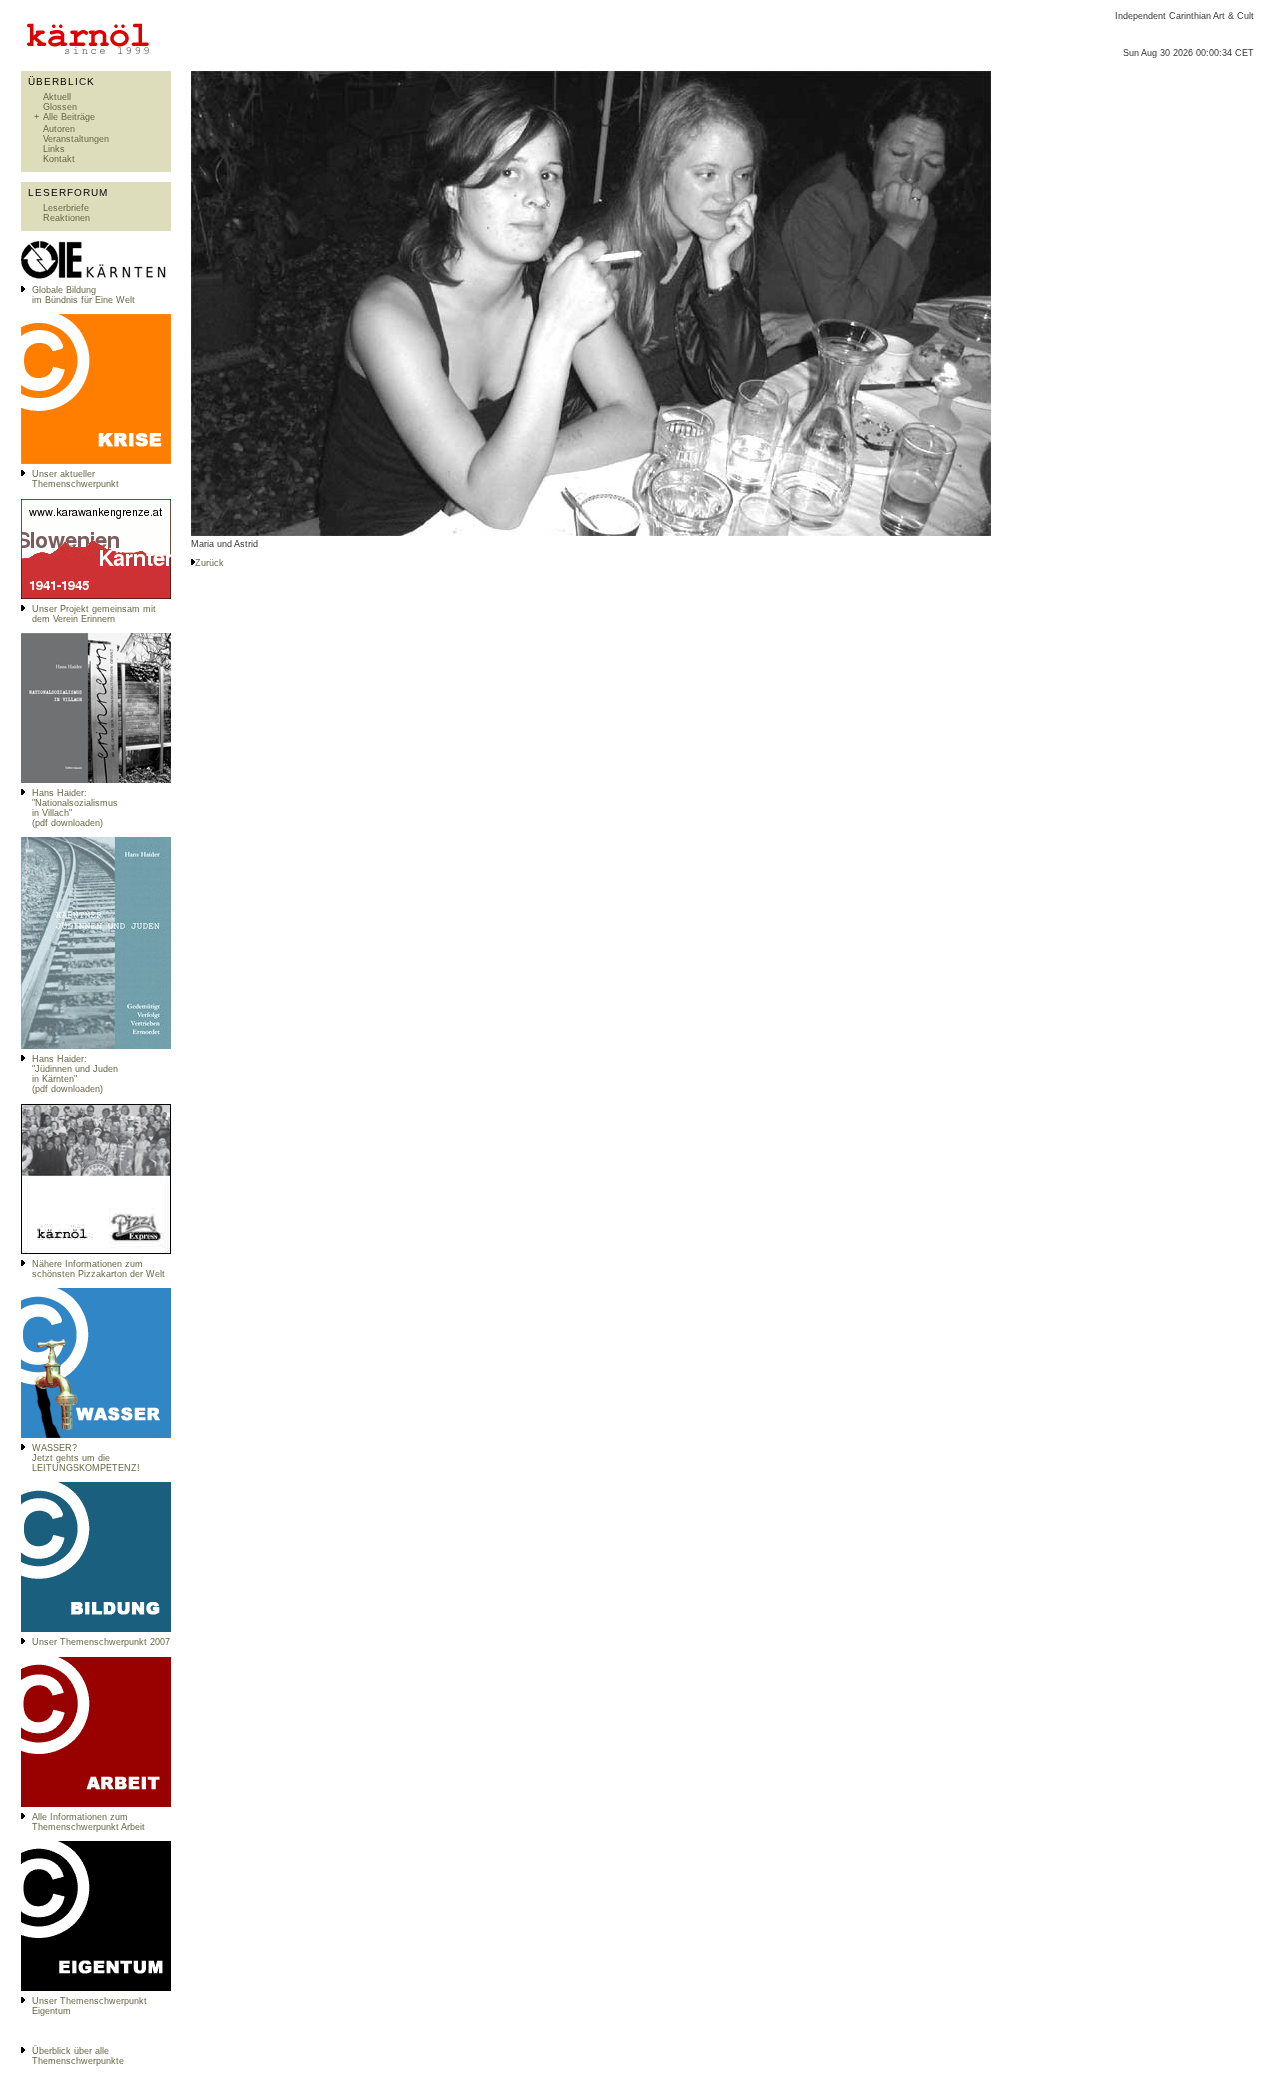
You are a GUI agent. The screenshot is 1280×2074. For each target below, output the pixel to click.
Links (54, 149)
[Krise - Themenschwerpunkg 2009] (96, 461)
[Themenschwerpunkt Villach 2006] (96, 1804)
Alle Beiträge (69, 117)
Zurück (209, 563)
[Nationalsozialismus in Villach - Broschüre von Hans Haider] (96, 780)
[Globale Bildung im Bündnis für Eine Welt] (96, 277)
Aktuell (57, 97)
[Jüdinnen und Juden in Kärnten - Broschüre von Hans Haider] (96, 1046)
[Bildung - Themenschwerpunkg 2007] (96, 1629)
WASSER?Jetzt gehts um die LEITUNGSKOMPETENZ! (86, 1458)
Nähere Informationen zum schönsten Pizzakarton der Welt (98, 1269)
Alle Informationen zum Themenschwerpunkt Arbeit (88, 1822)
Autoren (59, 129)
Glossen (60, 107)
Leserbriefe (66, 208)
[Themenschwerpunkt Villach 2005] (96, 1988)
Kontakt (59, 159)
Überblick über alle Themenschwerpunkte (78, 2056)
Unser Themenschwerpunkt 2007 (101, 1642)
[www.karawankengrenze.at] (96, 596)
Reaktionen (66, 218)
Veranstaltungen (76, 139)
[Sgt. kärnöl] (96, 1251)
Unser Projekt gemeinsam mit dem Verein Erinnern (94, 614)
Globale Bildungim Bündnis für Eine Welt (83, 295)
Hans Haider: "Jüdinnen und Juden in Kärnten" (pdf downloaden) (75, 1074)
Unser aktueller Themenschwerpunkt (75, 479)
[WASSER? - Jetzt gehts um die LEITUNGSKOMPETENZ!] (96, 1435)
